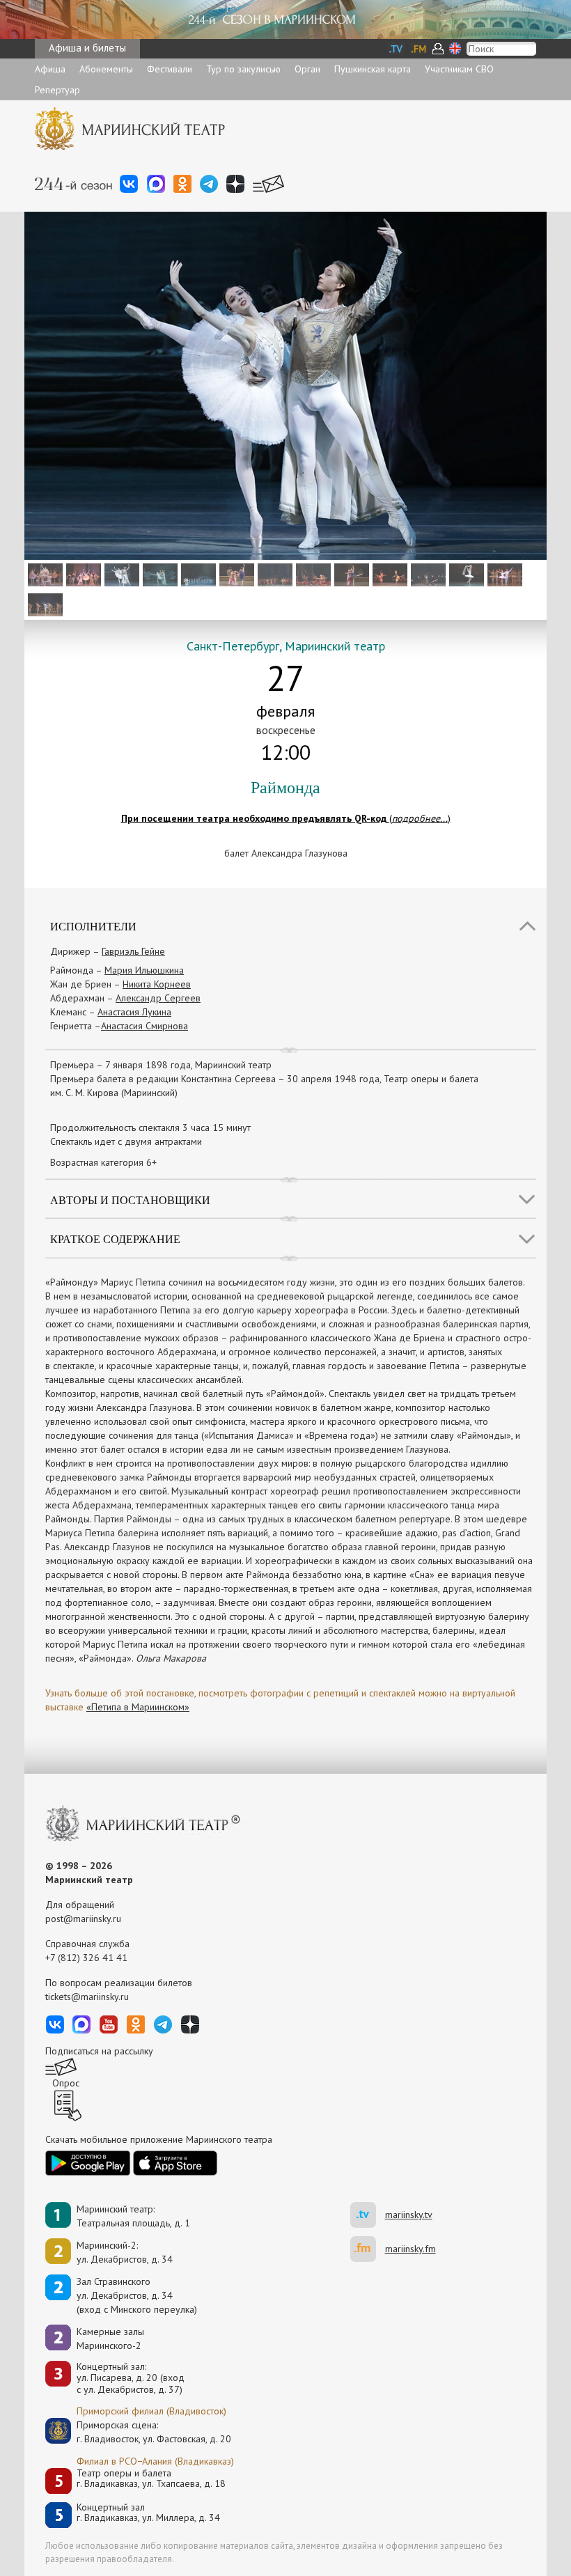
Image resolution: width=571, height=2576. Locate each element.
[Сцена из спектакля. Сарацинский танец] (273, 574)
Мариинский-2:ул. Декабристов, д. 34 (125, 2252)
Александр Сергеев (158, 998)
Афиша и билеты (87, 48)
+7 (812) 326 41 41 (86, 1958)
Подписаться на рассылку (99, 2051)
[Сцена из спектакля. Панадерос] (427, 574)
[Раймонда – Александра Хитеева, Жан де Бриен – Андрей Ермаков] (503, 574)
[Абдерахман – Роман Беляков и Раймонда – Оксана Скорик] (235, 574)
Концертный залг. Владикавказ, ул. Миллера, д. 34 (148, 2513)
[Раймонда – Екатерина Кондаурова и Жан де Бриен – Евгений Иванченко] (158, 574)
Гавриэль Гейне (133, 951)
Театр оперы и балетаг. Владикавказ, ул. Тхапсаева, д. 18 (151, 2479)
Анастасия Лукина (134, 1012)
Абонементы (106, 69)
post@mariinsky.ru (83, 1919)
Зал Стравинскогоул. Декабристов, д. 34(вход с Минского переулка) (137, 2295)
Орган (307, 69)
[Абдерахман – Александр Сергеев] (312, 574)
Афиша (50, 69)
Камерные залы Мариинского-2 (110, 2339)
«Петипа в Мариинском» (138, 1707)
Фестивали (170, 69)
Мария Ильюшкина (144, 970)
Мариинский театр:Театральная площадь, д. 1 (133, 2216)
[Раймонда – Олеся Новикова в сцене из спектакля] (465, 574)
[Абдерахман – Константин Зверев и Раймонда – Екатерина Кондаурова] (350, 574)
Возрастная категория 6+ (103, 1162)
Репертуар (57, 90)
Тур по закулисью (243, 69)
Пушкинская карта (373, 69)
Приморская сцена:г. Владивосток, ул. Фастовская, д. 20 (139, 2432)
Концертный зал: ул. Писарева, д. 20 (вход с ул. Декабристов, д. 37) (131, 2378)
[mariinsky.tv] (368, 2215)
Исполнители (93, 926)
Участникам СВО (459, 69)
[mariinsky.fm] (368, 2249)
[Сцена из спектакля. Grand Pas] (44, 604)
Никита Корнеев (157, 984)
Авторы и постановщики (130, 1200)
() (286, 818)
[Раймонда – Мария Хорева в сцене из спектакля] (44, 574)
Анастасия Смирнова (144, 1026)
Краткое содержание (115, 1239)
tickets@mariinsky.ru (87, 1997)
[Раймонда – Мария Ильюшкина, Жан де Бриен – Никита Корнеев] (120, 574)
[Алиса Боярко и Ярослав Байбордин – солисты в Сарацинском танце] (388, 574)
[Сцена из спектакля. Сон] (197, 574)
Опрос (66, 2083)
